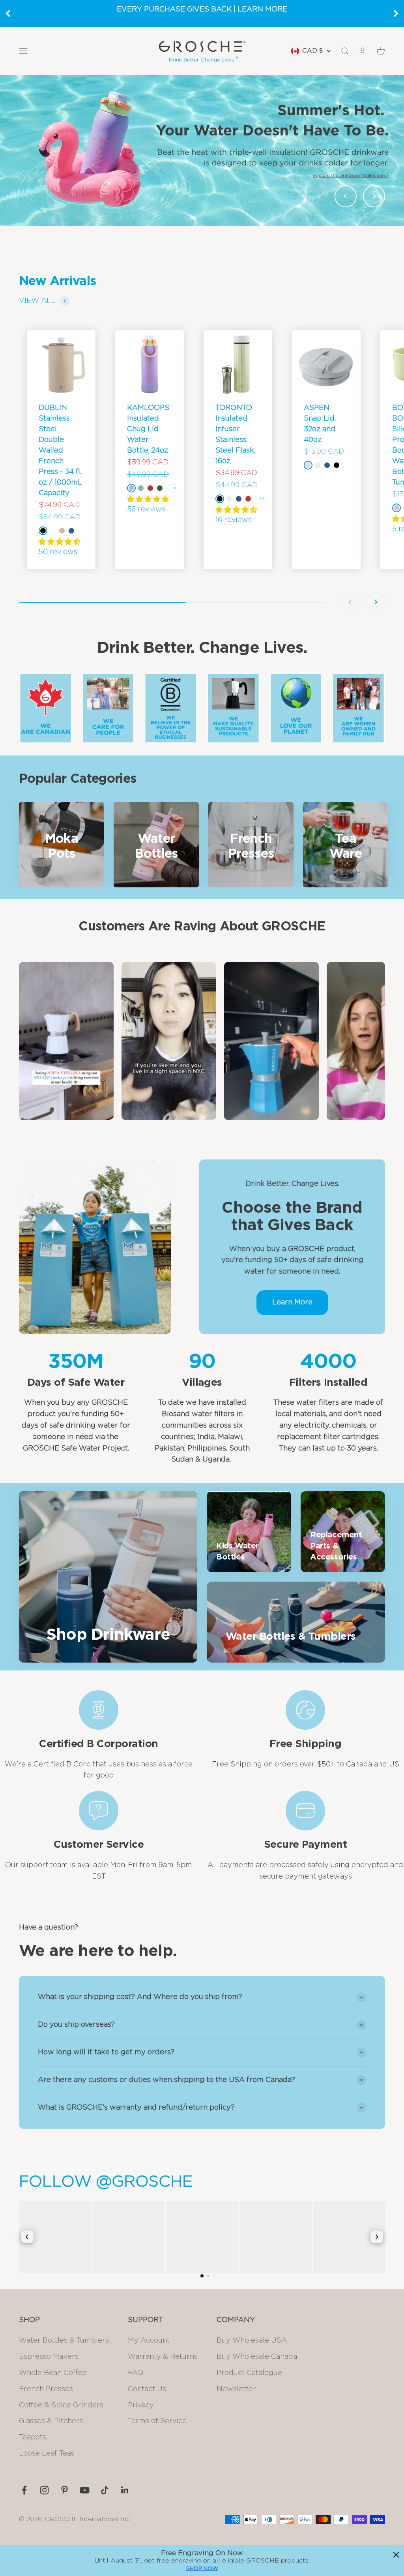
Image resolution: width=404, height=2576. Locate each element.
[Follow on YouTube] (85, 2490)
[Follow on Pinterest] (65, 2490)
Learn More (292, 1302)
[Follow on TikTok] (105, 2490)
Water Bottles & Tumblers (64, 2341)
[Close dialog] (396, 2555)
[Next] (396, 13)
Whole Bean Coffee (53, 2373)
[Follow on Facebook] (24, 2490)
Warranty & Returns (163, 2357)
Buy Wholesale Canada (257, 2357)
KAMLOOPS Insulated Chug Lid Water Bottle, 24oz (148, 429)
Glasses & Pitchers (51, 2421)
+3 (262, 499)
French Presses (46, 2389)
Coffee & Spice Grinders (61, 2405)
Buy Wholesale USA (252, 2341)
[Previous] (8, 13)
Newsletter (236, 2389)
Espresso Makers (49, 2357)
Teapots (33, 2437)
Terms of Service (157, 2421)
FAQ (136, 2373)
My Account (149, 2341)
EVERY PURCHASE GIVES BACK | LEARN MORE (202, 9)
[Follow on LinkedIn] (125, 2490)
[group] (202, 150)
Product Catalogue (249, 2373)
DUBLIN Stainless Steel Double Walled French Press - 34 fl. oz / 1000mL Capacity (60, 451)
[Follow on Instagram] (44, 2490)
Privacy (141, 2405)
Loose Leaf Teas (47, 2454)
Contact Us (147, 2389)
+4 (173, 488)
